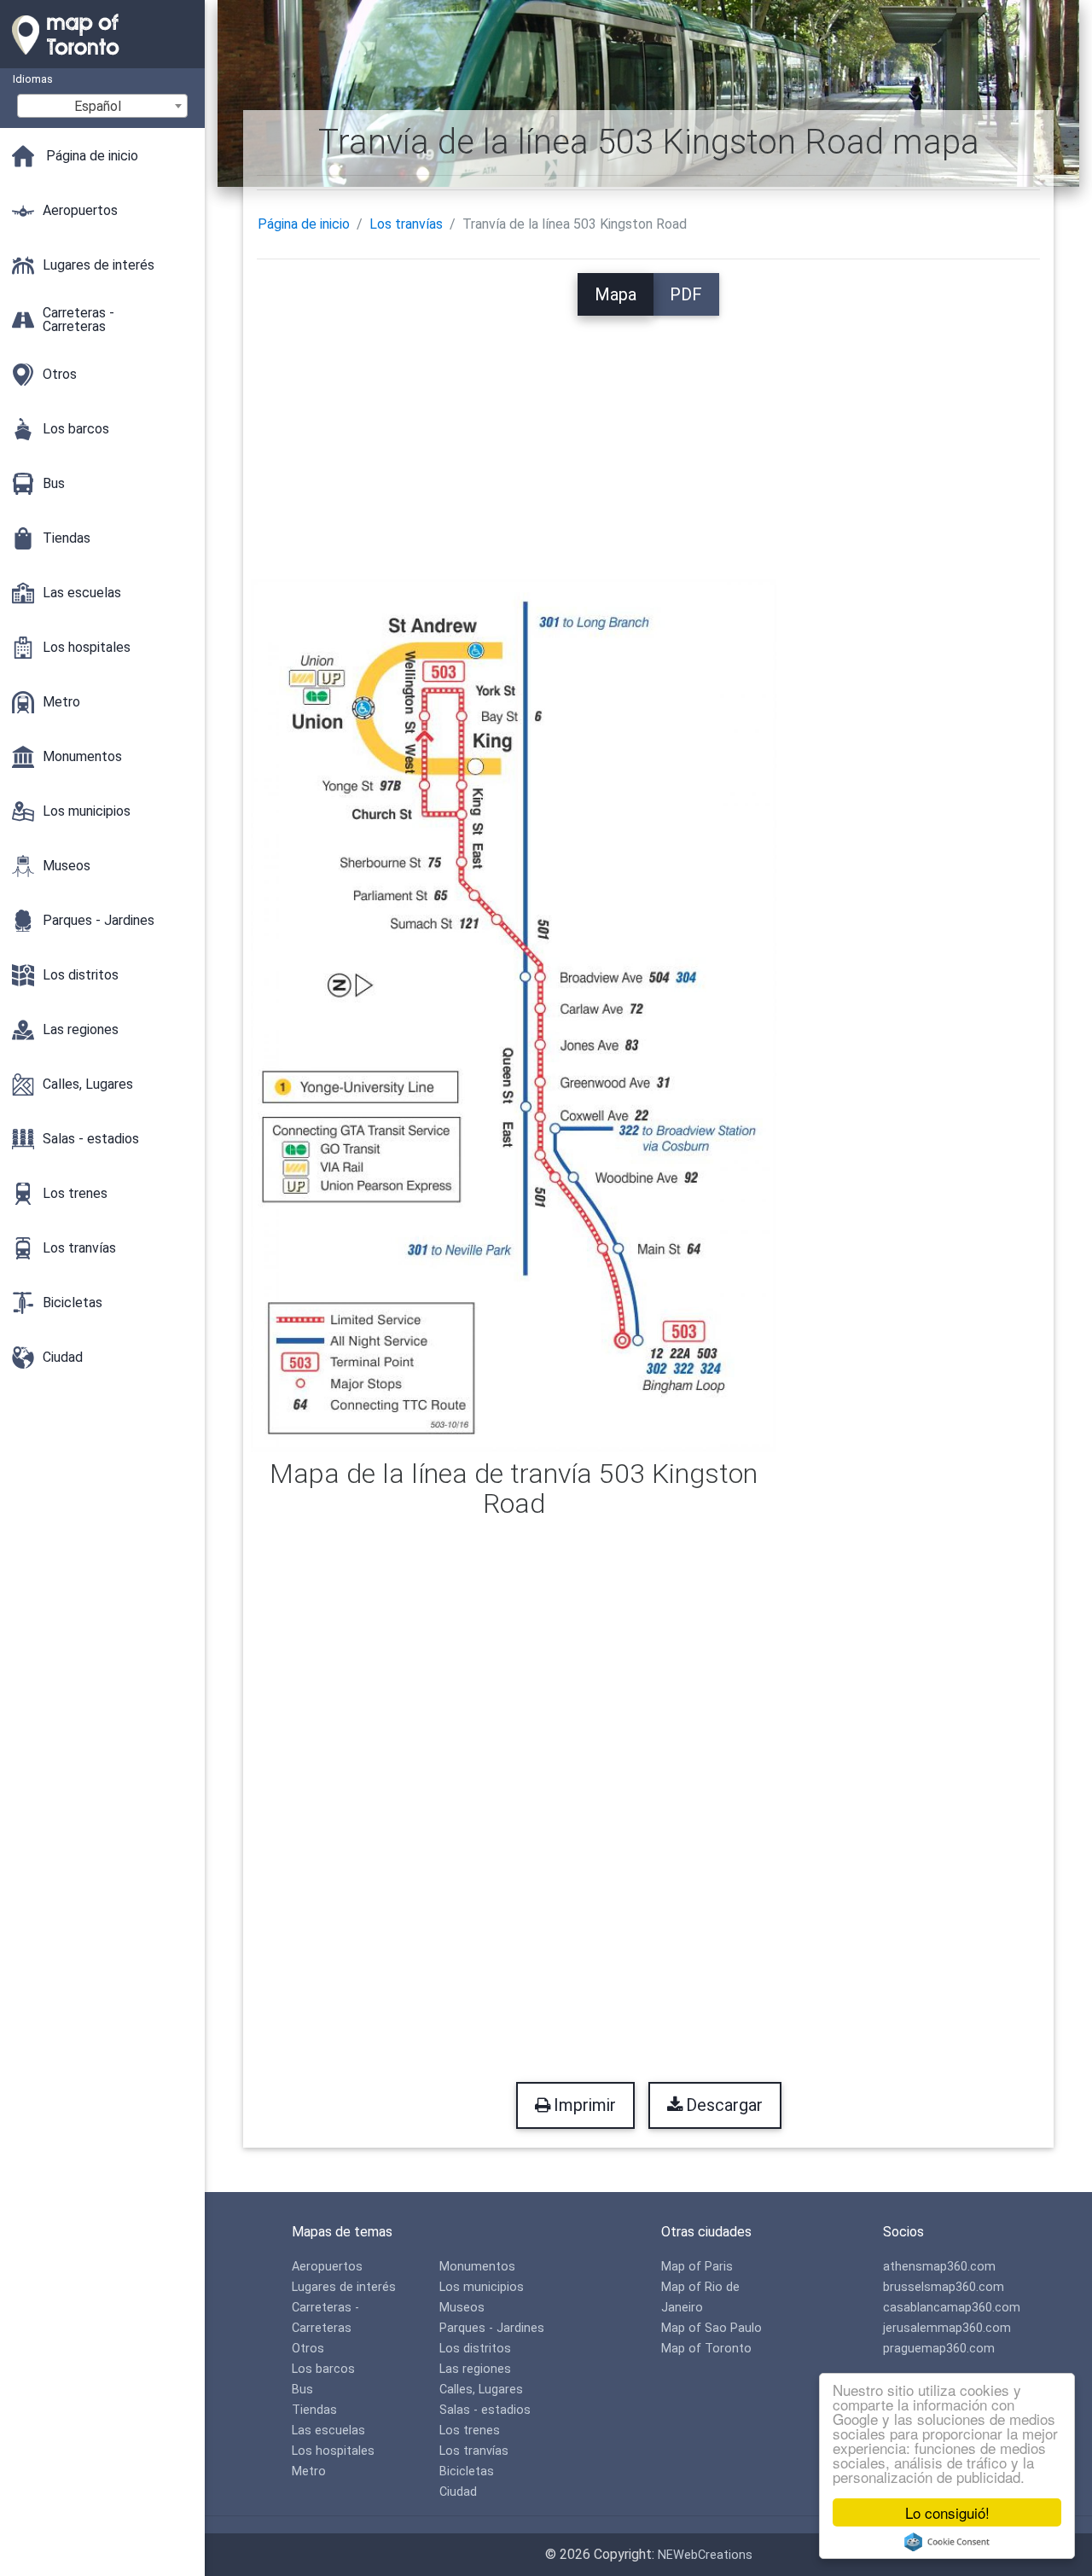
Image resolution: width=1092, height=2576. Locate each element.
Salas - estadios (485, 2410)
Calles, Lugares (481, 2390)
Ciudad (458, 2492)
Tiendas (314, 2410)
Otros (308, 2349)
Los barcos (323, 2369)
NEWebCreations (705, 2555)
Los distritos (475, 2349)
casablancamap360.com (952, 2308)
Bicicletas (467, 2471)
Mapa (616, 294)
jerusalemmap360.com (947, 2328)
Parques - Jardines (492, 2328)
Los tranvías (406, 224)
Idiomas (33, 79)
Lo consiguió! (947, 2512)
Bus (302, 2390)
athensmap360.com (939, 2267)
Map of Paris (697, 2267)
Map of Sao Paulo (712, 2328)
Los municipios (482, 2287)
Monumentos (477, 2267)
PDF (686, 294)
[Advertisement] (649, 435)
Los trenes (470, 2431)
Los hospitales (333, 2451)
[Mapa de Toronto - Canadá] (102, 60)
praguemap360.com (939, 2349)
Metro (309, 2471)
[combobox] (102, 106)
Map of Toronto (706, 2349)
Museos (462, 2308)
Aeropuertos (327, 2267)
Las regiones (475, 2369)
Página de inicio (304, 224)
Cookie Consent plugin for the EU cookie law (947, 2542)
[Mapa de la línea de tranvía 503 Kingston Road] (514, 1014)
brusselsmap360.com (944, 2287)
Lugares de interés (344, 2287)
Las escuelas (328, 2431)
